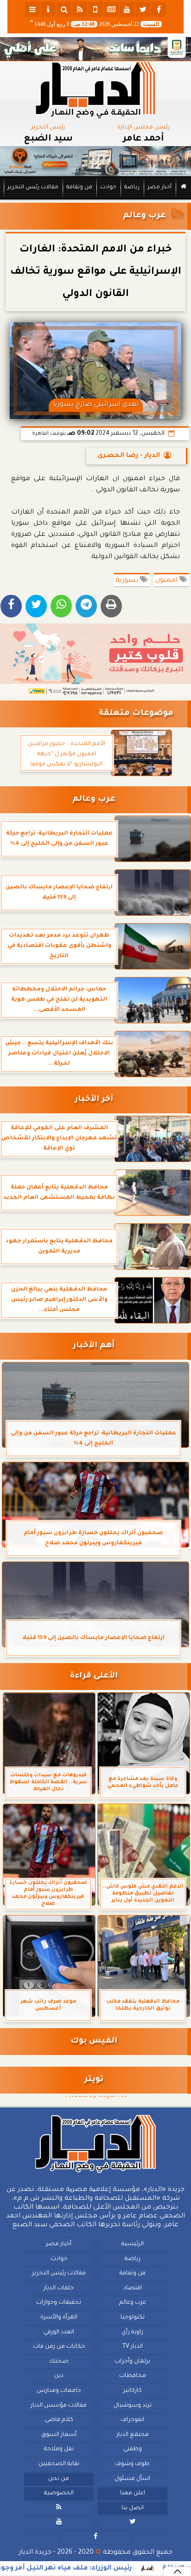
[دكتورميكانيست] (95, 161)
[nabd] (95, 9)
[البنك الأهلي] (95, 49)
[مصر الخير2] (95, 660)
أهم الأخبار (94, 1346)
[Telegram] (86, 606)
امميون (167, 581)
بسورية (128, 581)
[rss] (80, 9)
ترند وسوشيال (133, 2405)
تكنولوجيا (133, 2318)
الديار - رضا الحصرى (129, 456)
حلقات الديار (59, 2288)
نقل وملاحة (59, 2449)
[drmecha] (95, 200)
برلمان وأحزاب (132, 2361)
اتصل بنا (133, 2508)
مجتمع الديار (133, 2435)
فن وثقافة (79, 188)
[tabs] (32, 9)
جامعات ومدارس (59, 2391)
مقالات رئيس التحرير (33, 188)
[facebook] (159, 9)
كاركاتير (133, 2391)
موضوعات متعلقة (136, 714)
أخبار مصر (159, 188)
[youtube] (127, 9)
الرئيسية (133, 2244)
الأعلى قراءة (94, 1676)
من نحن (59, 2479)
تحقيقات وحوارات (59, 2303)
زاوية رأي (132, 2332)
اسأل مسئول (132, 2479)
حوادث (108, 188)
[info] (48, 9)
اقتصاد (133, 2288)
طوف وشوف (132, 2464)
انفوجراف (132, 2420)
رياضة (132, 188)
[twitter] (143, 9)
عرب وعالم (144, 216)
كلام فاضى (59, 2420)
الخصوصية (59, 2493)
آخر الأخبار (94, 1100)
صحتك (59, 2361)
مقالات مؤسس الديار (59, 2405)
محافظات (133, 2376)
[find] (64, 9)
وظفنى (133, 2449)
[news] (111, 9)
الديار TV (133, 2347)
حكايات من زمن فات (59, 2347)
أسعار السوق (59, 2435)
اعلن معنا (133, 2493)
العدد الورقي (59, 2332)
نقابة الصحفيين (59, 2464)
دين (59, 2376)
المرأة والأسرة (59, 2318)
